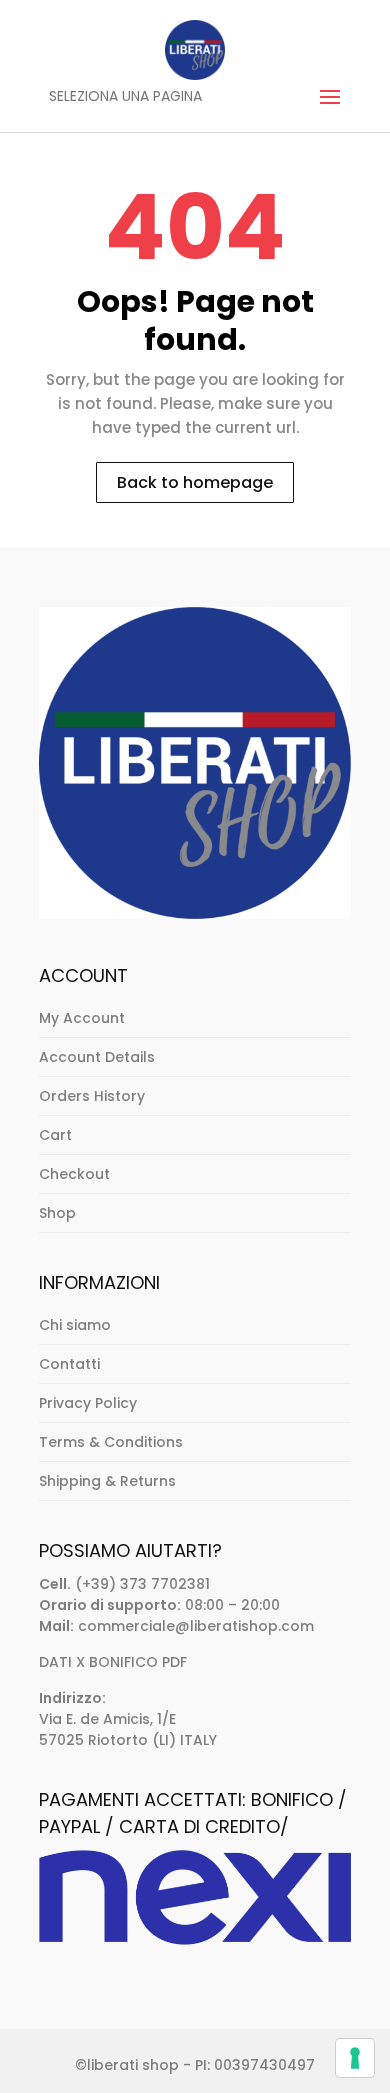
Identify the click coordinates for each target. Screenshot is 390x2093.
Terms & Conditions (111, 1442)
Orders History (92, 1096)
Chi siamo (75, 1325)
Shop (57, 1213)
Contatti (69, 1364)
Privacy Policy (88, 1403)
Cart (55, 1135)
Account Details (97, 1057)
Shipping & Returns (107, 1481)
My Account (82, 1018)
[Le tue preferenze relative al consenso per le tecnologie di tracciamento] (355, 2058)
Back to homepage (195, 482)
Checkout (74, 1174)
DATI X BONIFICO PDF (113, 1662)
